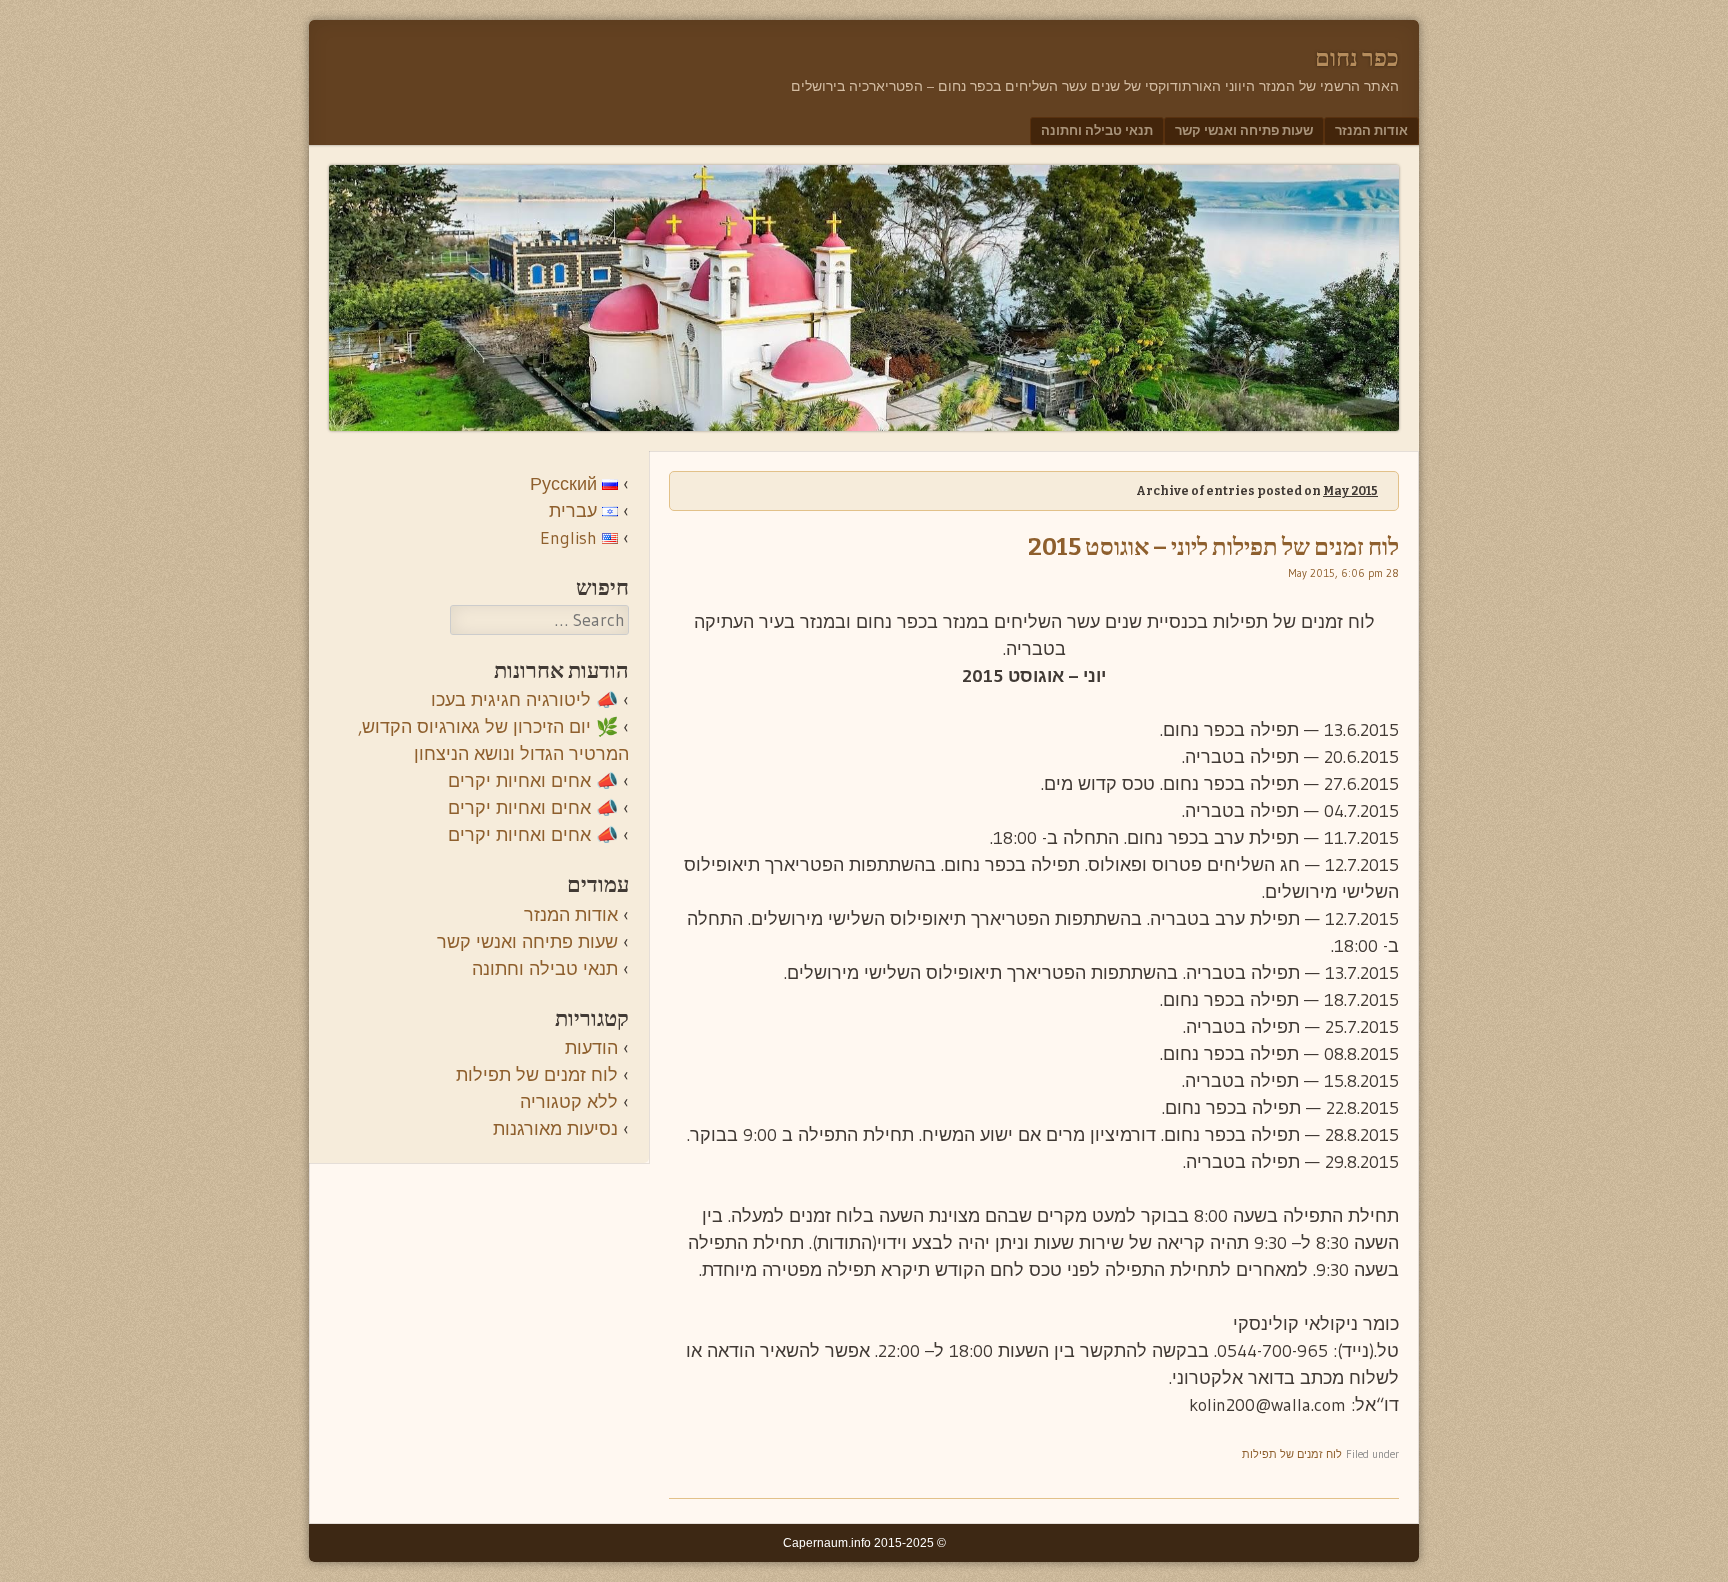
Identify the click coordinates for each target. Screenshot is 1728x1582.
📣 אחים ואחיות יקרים (533, 781)
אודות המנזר (1371, 130)
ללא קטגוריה (569, 1102)
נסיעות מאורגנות (555, 1129)
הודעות (591, 1048)
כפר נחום (1357, 58)
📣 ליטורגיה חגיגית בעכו (524, 700)
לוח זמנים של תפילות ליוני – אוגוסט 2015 (1213, 547)
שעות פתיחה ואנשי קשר (1244, 130)
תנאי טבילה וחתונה (1097, 130)
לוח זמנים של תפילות (1292, 1454)
